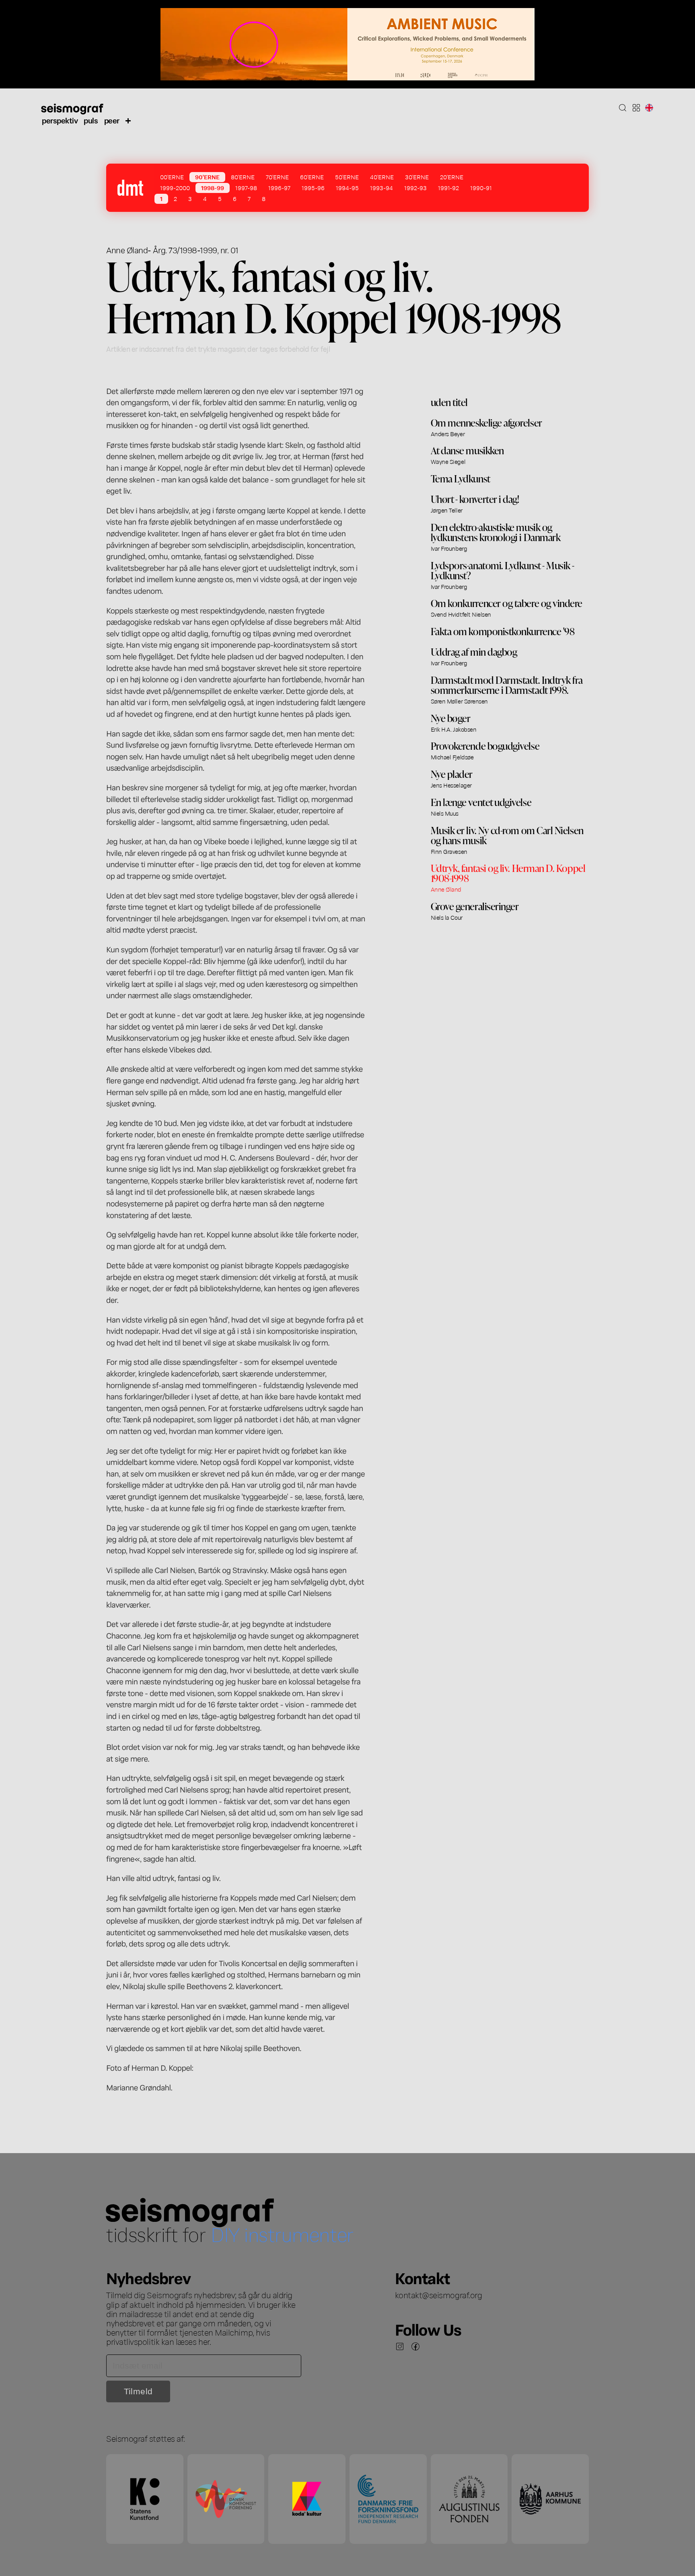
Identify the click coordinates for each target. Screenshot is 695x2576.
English (649, 108)
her (204, 2341)
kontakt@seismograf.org (439, 2295)
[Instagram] (400, 2346)
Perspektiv (60, 120)
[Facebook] (415, 2346)
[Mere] (128, 120)
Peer (112, 120)
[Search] (623, 108)
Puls (91, 120)
